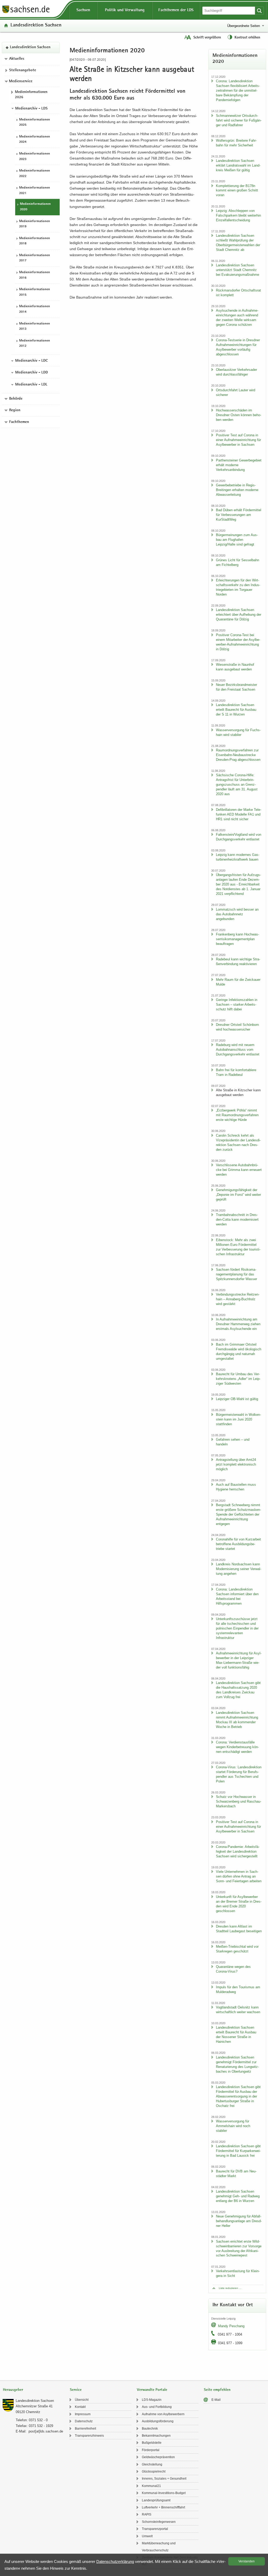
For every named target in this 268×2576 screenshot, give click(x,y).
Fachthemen (19, 422)
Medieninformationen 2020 (35, 207)
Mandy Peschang (231, 2326)
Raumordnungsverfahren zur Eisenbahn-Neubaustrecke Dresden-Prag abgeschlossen (238, 755)
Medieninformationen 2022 (35, 174)
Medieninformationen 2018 (35, 241)
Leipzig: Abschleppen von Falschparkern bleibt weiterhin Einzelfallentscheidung (238, 215)
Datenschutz (84, 2421)
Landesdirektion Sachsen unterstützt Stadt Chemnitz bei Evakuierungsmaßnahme (238, 270)
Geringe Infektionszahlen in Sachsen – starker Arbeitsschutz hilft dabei (237, 1004)
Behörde (16, 399)
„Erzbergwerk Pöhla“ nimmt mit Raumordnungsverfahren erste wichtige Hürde (237, 1115)
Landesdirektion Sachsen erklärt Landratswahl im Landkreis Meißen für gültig (238, 165)
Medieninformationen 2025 (35, 123)
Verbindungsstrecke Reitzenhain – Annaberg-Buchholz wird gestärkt (238, 1299)
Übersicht (82, 2400)
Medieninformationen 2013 (35, 327)
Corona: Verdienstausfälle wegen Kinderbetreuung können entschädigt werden (237, 1747)
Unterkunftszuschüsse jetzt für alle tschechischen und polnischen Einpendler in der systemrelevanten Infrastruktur (237, 1628)
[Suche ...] (259, 11)
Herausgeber (13, 2390)
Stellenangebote (23, 70)
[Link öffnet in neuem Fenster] (26, 13)
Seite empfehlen (217, 2390)
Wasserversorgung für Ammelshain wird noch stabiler (233, 2126)
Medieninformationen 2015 (35, 292)
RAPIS (147, 2514)
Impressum (83, 2414)
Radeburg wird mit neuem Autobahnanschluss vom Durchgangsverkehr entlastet (238, 1050)
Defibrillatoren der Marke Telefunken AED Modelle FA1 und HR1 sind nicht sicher (239, 814)
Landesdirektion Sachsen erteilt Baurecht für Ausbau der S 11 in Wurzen (236, 710)
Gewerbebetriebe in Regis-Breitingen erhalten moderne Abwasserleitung (237, 490)
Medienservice (21, 81)
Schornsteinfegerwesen (159, 2522)
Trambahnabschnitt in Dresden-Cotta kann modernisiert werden (237, 1220)
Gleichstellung (152, 2464)
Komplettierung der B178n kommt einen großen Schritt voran (237, 191)
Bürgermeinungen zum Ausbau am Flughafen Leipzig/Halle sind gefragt (237, 540)
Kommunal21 (151, 2486)
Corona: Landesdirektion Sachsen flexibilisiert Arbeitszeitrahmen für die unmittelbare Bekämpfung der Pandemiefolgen (238, 90)
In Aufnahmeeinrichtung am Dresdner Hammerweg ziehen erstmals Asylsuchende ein (238, 1324)
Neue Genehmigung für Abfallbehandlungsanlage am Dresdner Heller (239, 2221)
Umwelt (147, 2536)
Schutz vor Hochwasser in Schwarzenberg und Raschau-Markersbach (239, 1801)
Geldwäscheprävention (158, 2457)
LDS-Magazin (152, 2400)
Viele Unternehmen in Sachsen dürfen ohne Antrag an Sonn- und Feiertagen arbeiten (239, 1876)
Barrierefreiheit (85, 2429)
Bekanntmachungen (156, 2436)
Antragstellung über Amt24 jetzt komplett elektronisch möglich (236, 1464)
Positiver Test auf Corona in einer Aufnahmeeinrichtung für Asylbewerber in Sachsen (238, 440)
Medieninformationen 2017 (35, 258)
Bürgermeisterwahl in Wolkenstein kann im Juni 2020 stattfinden (238, 1419)
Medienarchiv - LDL (31, 385)
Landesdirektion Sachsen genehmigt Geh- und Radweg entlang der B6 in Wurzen (238, 2196)
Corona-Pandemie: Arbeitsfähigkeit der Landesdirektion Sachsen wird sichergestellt (238, 1851)
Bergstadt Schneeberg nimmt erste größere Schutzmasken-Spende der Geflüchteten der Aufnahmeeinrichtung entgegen (238, 1514)
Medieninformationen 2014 (35, 309)
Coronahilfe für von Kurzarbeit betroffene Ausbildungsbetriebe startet (238, 1544)
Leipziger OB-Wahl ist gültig (237, 1399)
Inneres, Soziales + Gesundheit (164, 2479)
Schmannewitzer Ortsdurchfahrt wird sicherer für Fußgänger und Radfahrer (239, 120)
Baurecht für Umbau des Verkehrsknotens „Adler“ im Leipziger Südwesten (238, 1379)
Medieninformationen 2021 (35, 191)
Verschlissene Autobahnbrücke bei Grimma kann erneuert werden (239, 1170)
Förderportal (151, 2450)
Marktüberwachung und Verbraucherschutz (159, 2547)
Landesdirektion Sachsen (36, 26)
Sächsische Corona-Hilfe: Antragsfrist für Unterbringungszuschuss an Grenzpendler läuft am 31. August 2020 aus (237, 785)
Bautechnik (150, 2429)
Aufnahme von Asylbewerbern (163, 2414)
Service (76, 2390)
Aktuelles (17, 59)
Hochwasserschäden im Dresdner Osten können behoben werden (239, 415)
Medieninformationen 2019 (35, 224)
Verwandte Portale (152, 2390)
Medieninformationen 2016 (35, 275)
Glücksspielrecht (154, 2472)
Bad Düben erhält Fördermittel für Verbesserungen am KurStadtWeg (239, 515)
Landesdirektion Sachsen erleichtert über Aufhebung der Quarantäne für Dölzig (239, 615)
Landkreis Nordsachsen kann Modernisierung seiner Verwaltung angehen (239, 1569)
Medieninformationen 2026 (31, 95)
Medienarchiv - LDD (32, 373)
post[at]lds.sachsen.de (46, 2431)
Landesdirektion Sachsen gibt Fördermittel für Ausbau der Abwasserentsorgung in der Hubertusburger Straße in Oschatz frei (238, 2096)
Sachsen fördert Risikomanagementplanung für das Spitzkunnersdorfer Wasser (236, 1274)
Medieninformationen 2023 (35, 157)
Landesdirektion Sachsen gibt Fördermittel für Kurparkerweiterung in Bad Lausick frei (238, 2151)
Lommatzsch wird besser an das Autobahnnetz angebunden (237, 914)
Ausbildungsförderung (158, 2421)
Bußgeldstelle (152, 2443)
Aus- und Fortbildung (157, 2407)
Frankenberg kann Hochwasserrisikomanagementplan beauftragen (238, 939)
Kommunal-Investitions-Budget (164, 2493)
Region (15, 410)
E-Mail (216, 2400)
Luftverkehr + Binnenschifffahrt (163, 2507)
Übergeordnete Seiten (244, 26)
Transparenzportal (155, 2529)
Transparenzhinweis (89, 2436)
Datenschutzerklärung (115, 2561)
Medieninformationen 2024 (35, 140)
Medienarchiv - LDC (31, 361)
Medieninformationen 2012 (35, 344)
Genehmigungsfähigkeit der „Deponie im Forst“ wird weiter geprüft (238, 1195)
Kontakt (80, 2407)
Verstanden (247, 2561)
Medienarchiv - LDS (31, 109)
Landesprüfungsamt (156, 2500)
